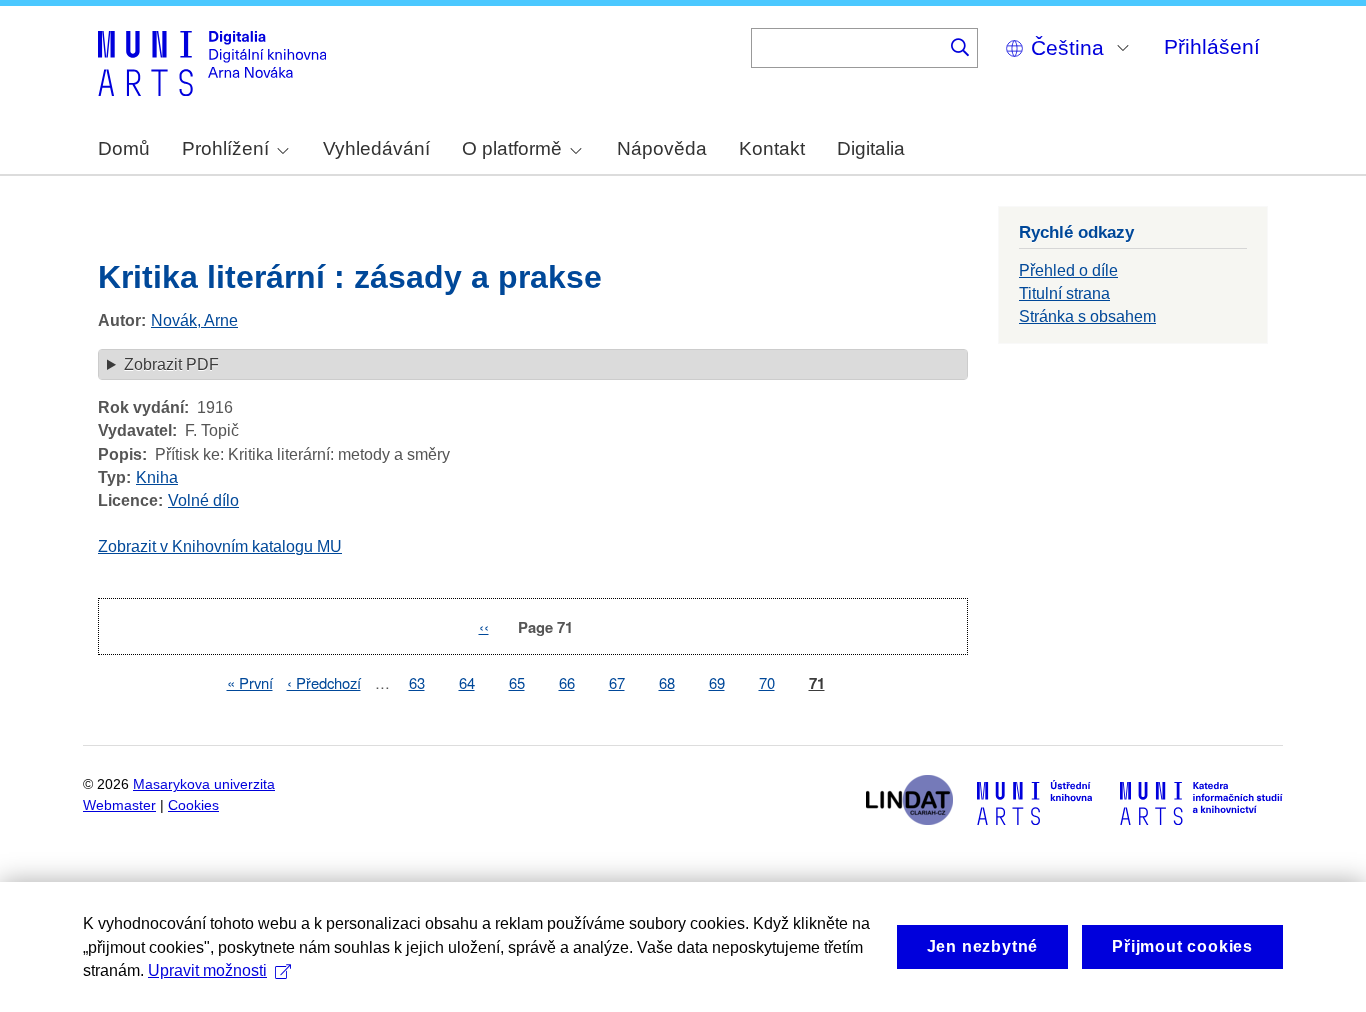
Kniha (157, 477)
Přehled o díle (1068, 270)
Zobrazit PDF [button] (171, 364)
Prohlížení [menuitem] (225, 148)
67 (617, 682)
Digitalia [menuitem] (871, 148)
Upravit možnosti (207, 970)
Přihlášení (1212, 46)
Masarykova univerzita (204, 784)
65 (517, 682)
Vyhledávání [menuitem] (376, 148)
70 (767, 682)
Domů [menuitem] (124, 148)
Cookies (193, 805)
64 (467, 682)
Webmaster (119, 805)
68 (667, 682)
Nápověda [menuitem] (662, 148)
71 (817, 683)
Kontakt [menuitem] (772, 148)
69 (717, 682)
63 (417, 682)
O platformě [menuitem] (512, 148)
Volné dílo (203, 500)
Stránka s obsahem (1087, 316)
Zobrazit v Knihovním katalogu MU (220, 546)
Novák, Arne (194, 320)
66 (567, 682)
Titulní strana (1064, 293)
